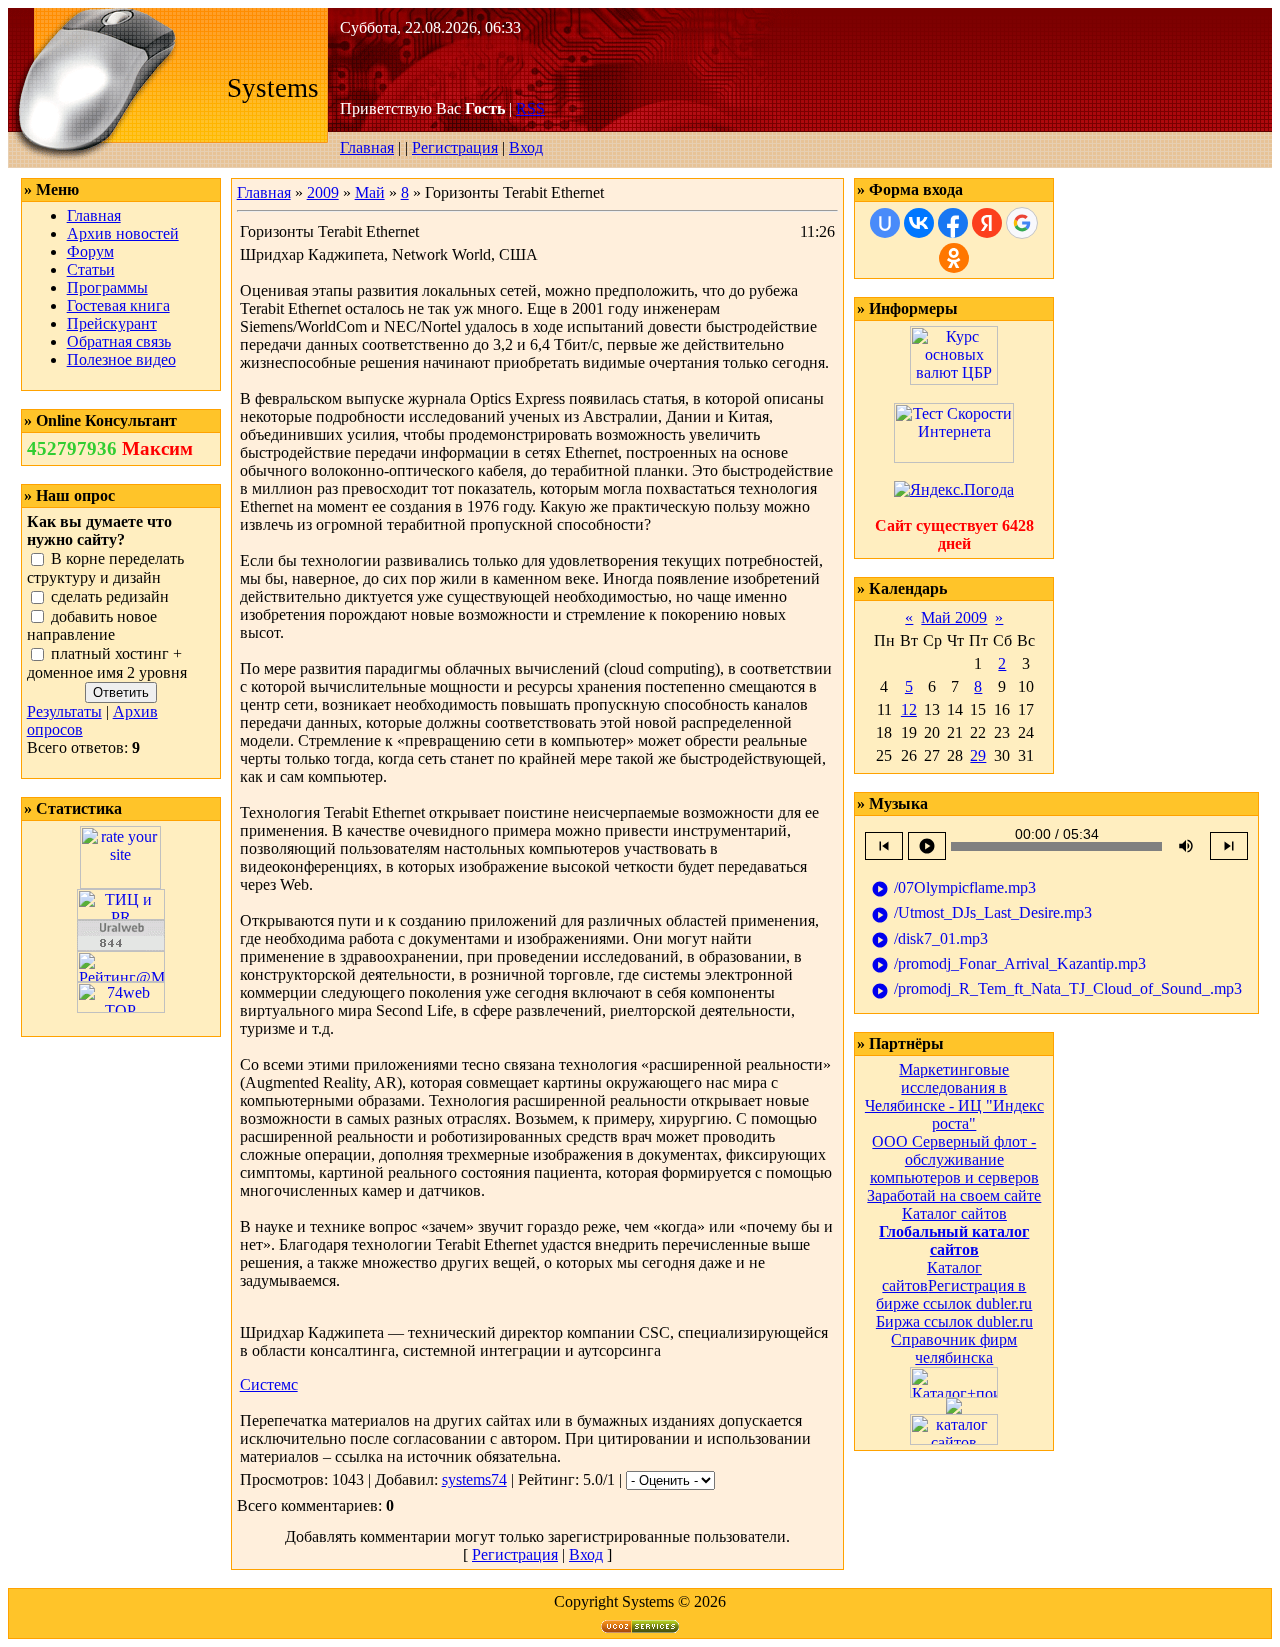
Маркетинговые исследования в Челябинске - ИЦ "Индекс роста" (954, 1096)
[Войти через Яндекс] (987, 223)
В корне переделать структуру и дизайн (105, 568)
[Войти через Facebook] (953, 223)
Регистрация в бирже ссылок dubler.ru (954, 1294)
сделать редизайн (110, 596)
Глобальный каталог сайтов (954, 1240)
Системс (269, 1384)
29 (978, 755)
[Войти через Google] (1022, 223)
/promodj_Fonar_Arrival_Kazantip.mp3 (1008, 964)
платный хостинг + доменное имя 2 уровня (107, 664)
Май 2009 (954, 617)
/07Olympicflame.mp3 (953, 888)
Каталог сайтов (954, 1213)
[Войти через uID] (885, 223)
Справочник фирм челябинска (954, 1348)
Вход (526, 147)
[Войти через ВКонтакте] (919, 223)
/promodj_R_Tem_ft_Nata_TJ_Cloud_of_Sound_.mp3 (1056, 989)
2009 (323, 192)
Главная (367, 147)
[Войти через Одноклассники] (954, 258)
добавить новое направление (92, 626)
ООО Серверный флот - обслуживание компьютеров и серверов (954, 1159)
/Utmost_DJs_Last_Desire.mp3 (981, 913)
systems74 (474, 1479)
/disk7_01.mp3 (929, 939)
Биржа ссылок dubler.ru (954, 1321)
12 (909, 709)
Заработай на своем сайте (954, 1195)
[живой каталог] (954, 1408)
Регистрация (455, 147)
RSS (530, 108)
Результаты (64, 711)
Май (370, 192)
